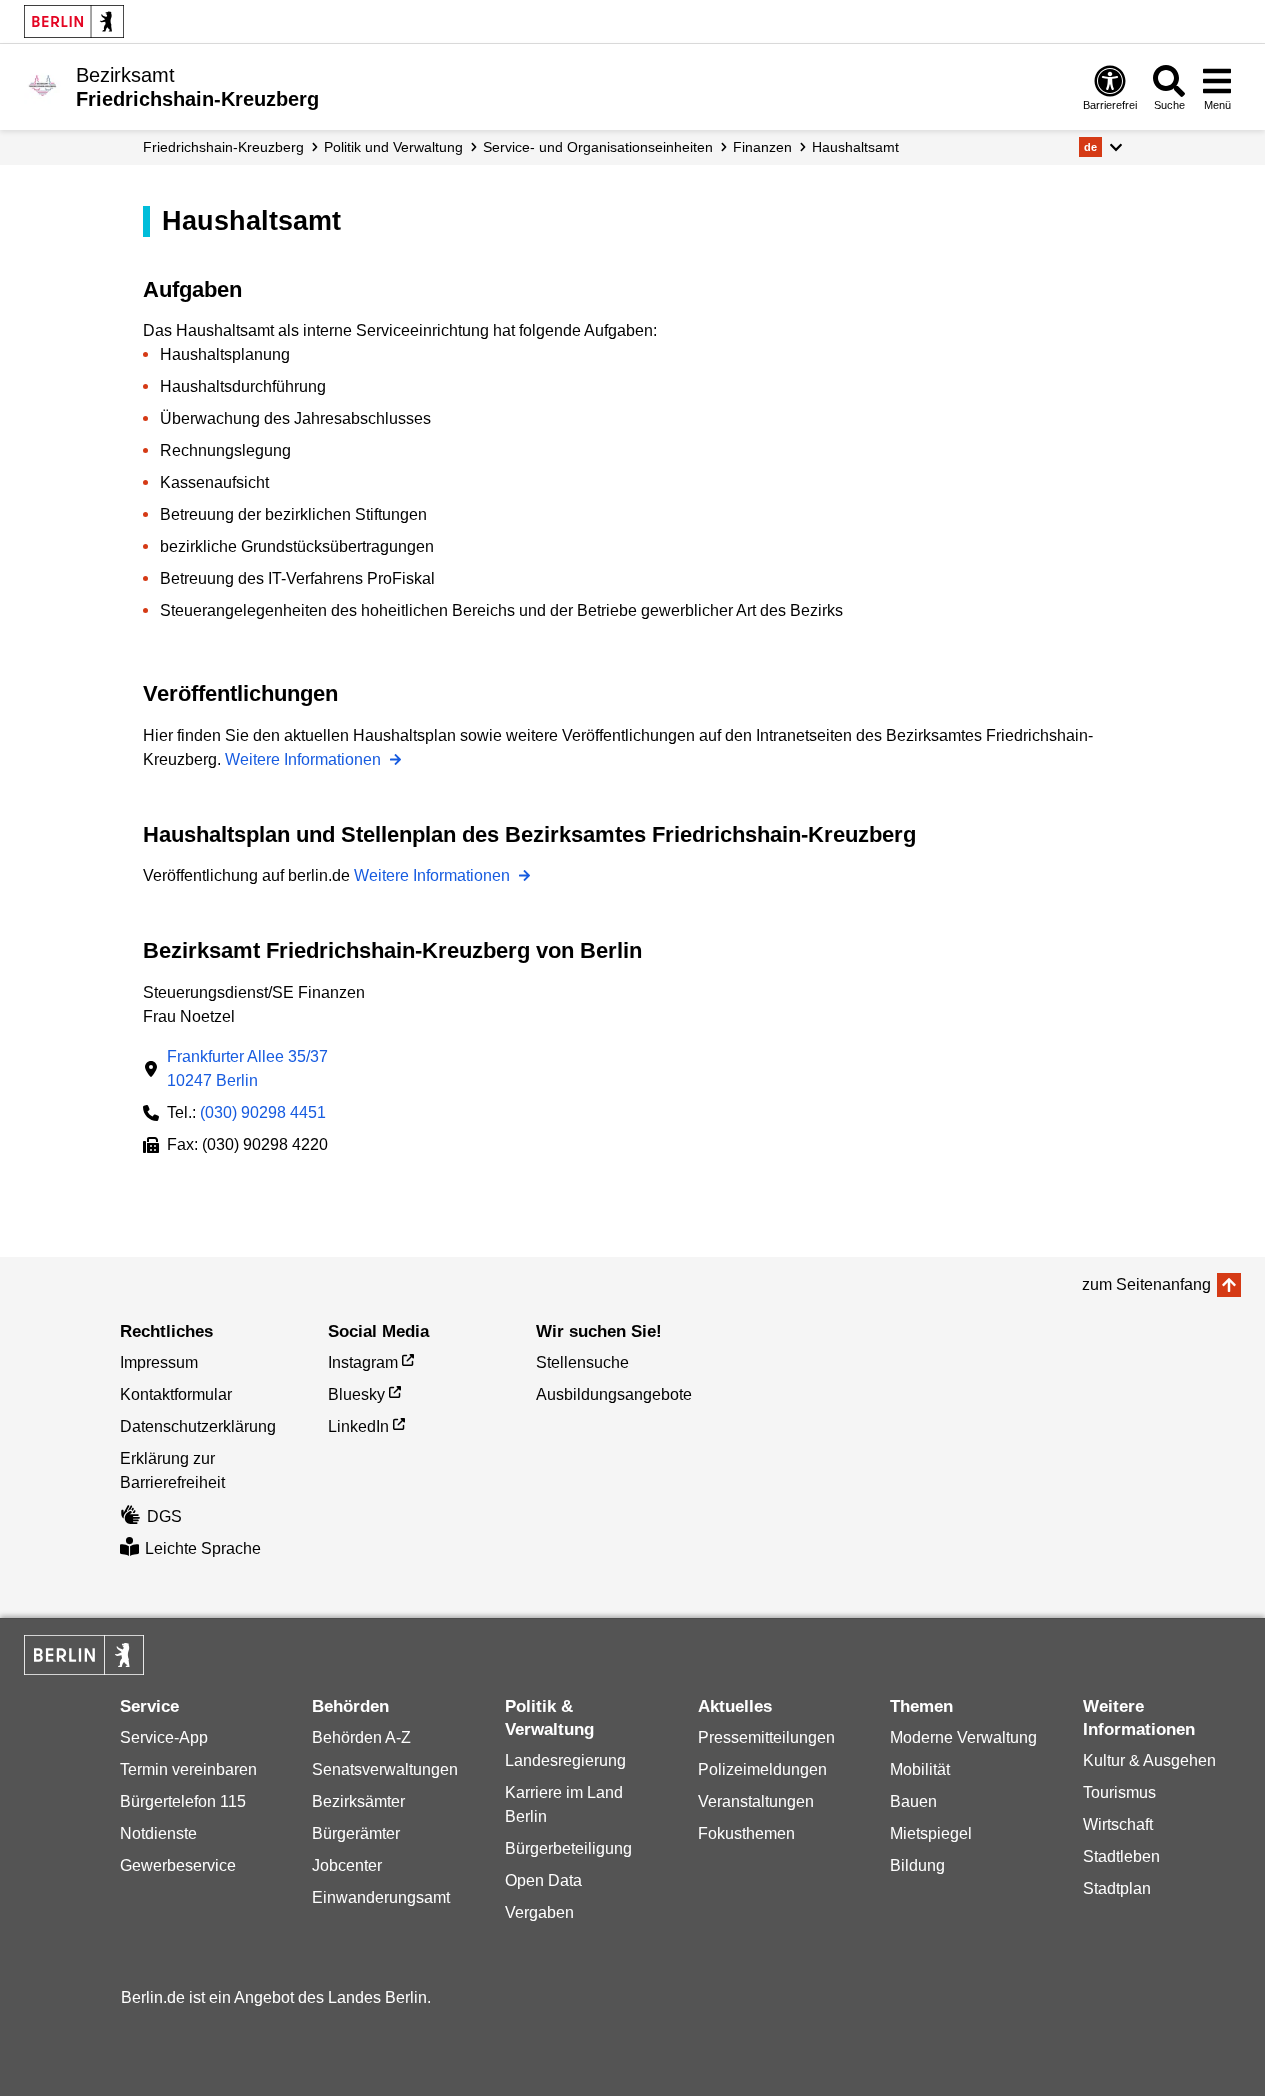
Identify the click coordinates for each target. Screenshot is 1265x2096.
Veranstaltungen (756, 1801)
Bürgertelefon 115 (183, 1801)
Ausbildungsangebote (614, 1394)
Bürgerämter (356, 1833)
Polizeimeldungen (762, 1769)
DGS (164, 1516)
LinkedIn (358, 1426)
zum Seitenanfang (1146, 1284)
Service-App (164, 1737)
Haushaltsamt (855, 147)
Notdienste (158, 1833)
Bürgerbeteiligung (568, 1848)
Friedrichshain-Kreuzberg (223, 147)
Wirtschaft (1118, 1824)
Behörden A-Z (361, 1737)
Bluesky (356, 1394)
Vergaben (539, 1912)
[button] (1100, 147)
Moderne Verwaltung (963, 1737)
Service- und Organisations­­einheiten (598, 147)
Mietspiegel (931, 1833)
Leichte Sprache (203, 1548)
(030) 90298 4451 (263, 1112)
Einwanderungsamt (381, 1897)
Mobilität (920, 1769)
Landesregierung (565, 1760)
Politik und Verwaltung (393, 147)
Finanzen (762, 147)
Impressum (159, 1362)
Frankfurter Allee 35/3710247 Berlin (247, 1068)
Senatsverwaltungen (385, 1769)
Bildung (917, 1865)
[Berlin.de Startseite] (74, 21)
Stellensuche (582, 1362)
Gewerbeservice (178, 1865)
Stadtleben (1121, 1856)
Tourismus (1119, 1792)
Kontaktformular (176, 1394)
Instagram (363, 1362)
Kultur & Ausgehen (1149, 1760)
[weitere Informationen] (42, 85)
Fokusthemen (746, 1833)
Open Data (543, 1880)
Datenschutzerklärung (198, 1426)
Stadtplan (1117, 1888)
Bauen (913, 1801)
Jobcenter (347, 1865)
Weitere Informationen (305, 759)
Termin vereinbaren (188, 1769)
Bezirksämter (358, 1801)
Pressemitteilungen (766, 1737)
